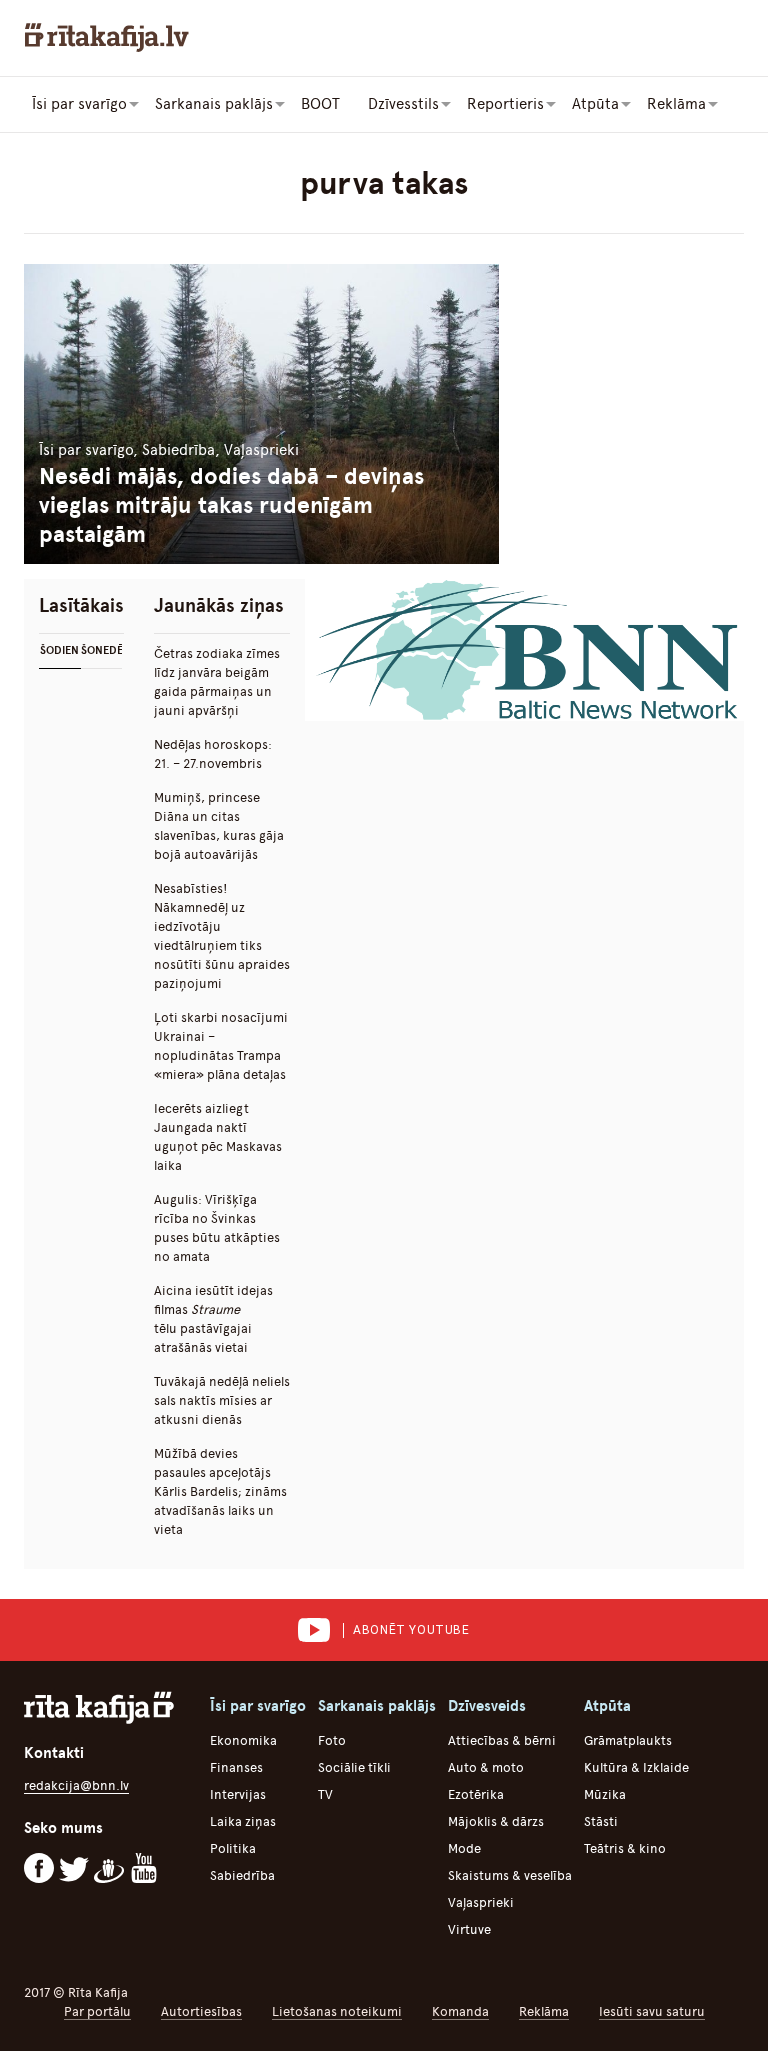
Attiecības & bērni (502, 1740)
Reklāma (544, 2011)
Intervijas (238, 1794)
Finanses (236, 1767)
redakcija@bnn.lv (76, 1785)
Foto (332, 1740)
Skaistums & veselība (510, 1875)
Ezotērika (476, 1794)
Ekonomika (243, 1740)
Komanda (460, 2011)
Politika (233, 1848)
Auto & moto (486, 1767)
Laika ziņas (243, 1821)
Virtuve (469, 1929)
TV (325, 1794)
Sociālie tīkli (354, 1767)
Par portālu (97, 2011)
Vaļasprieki (481, 1902)
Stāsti (601, 1821)
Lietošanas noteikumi (337, 2011)
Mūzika (605, 1794)
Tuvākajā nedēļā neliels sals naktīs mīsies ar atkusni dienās (222, 1400)
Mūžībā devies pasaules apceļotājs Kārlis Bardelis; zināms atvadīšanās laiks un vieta (220, 1491)
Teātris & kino (625, 1848)
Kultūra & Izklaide (636, 1767)
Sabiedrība (242, 1875)
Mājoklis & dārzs (496, 1821)
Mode (464, 1848)
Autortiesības (201, 2011)
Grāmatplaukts (628, 1740)
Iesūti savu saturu (652, 2011)
